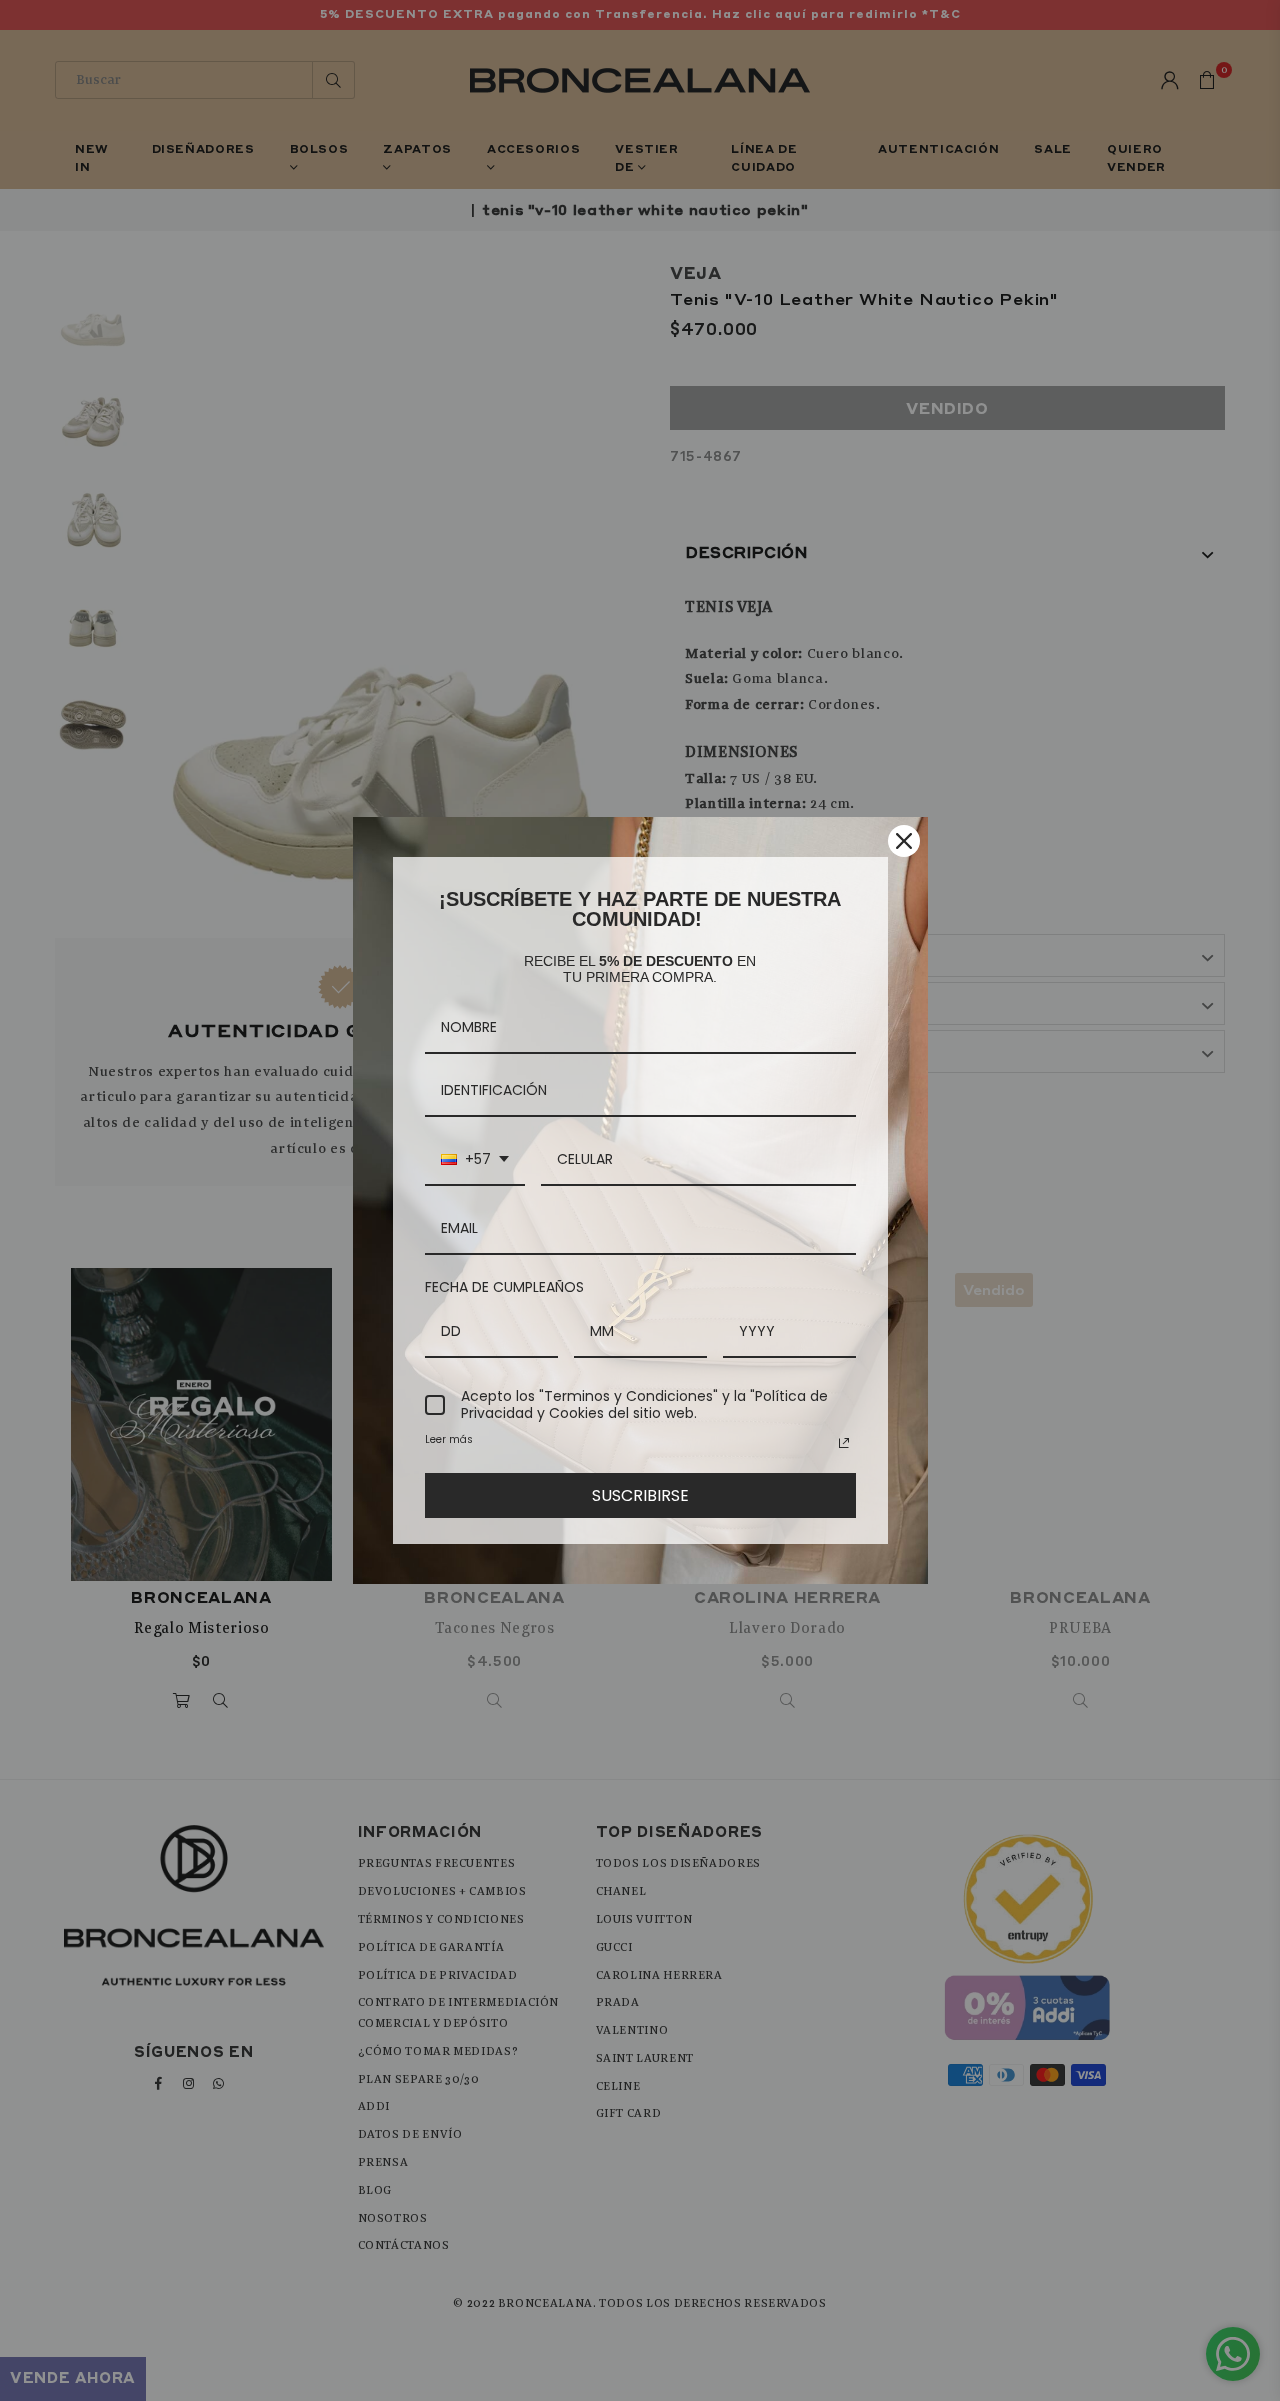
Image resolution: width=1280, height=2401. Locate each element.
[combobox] (475, 1160)
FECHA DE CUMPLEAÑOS (504, 1287)
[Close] (904, 841)
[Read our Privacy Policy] (844, 1443)
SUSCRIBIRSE (640, 1495)
